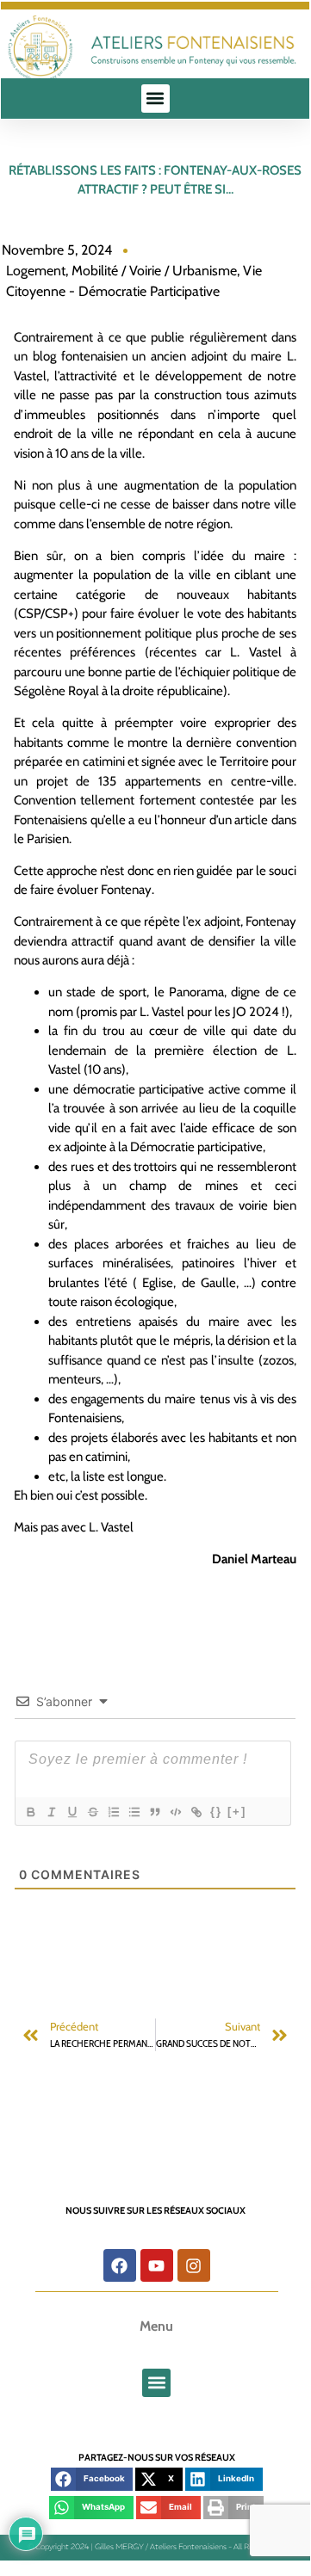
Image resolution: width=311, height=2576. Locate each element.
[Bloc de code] (175, 1812)
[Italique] (51, 1812)
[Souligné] (72, 1812)
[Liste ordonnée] (113, 1812)
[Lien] (196, 1812)
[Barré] (92, 1812)
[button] (155, 99)
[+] (237, 1812)
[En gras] (30, 1812)
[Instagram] (194, 2265)
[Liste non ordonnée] (134, 1812)
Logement (36, 271)
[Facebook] (120, 2265)
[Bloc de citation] (154, 1812)
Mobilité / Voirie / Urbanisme (154, 271)
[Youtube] (157, 2265)
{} (216, 1812)
